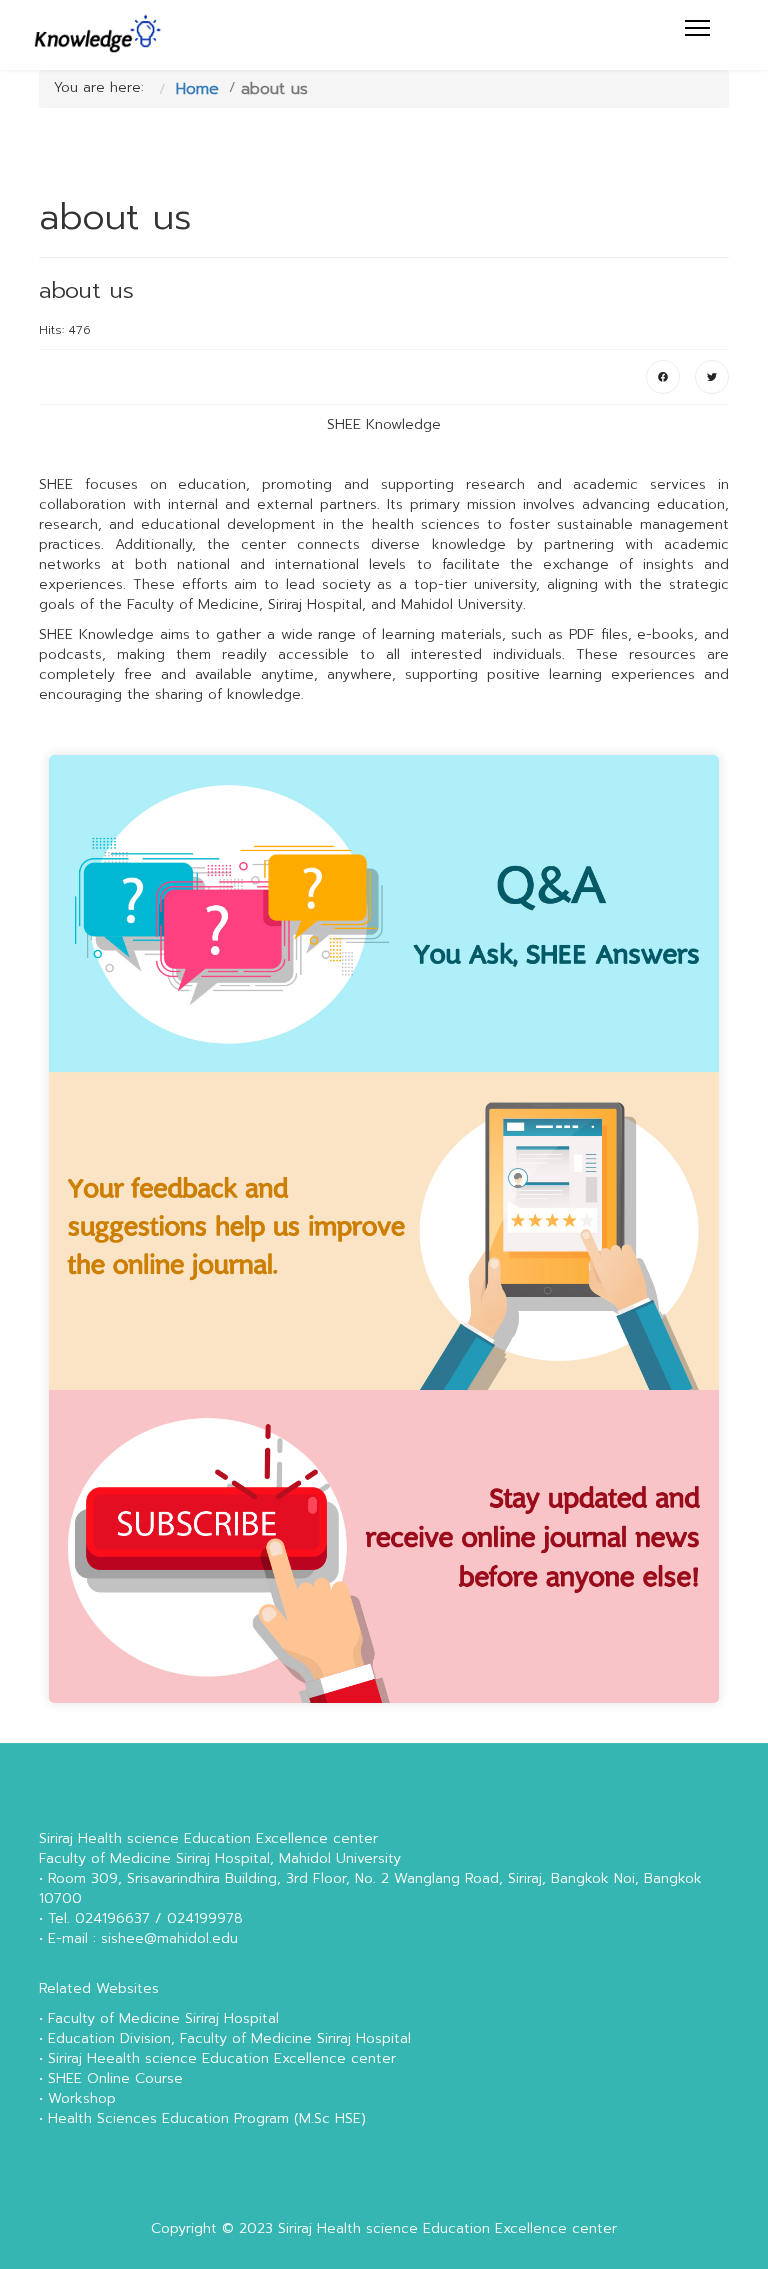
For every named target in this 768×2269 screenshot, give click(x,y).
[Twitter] (712, 377)
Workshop (82, 2098)
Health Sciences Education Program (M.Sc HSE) (207, 2118)
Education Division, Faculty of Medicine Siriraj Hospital (229, 2038)
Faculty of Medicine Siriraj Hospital (163, 2018)
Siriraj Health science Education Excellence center (447, 2228)
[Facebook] (663, 377)
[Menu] (697, 28)
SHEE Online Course (115, 2078)
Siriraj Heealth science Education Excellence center (222, 2058)
